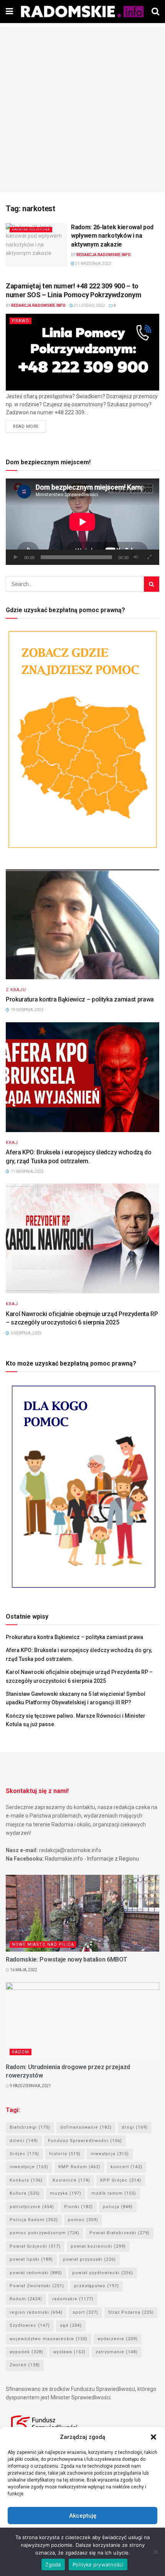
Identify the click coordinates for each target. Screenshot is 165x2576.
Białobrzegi (30, 2127)
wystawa (69, 2352)
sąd (71, 2325)
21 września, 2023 (93, 264)
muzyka (66, 2193)
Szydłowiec (30, 2325)
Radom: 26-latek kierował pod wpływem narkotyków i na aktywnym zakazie (112, 236)
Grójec (24, 2154)
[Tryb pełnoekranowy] (149, 557)
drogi (135, 2127)
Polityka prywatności (98, 2564)
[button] (153, 2437)
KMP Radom (79, 2167)
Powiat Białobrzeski (120, 2233)
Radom (21, 2052)
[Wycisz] (136, 557)
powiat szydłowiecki (103, 2273)
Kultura (25, 2193)
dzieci (24, 2141)
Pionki (78, 2207)
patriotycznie (32, 2207)
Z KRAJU (16, 990)
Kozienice (71, 2180)
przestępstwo (97, 2286)
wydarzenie (118, 2339)
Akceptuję (83, 2516)
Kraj (12, 1143)
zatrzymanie (117, 2352)
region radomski (36, 2312)
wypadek (26, 2352)
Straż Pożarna (131, 2312)
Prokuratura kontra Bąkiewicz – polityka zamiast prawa (80, 999)
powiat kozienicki (98, 2246)
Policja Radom (34, 2220)
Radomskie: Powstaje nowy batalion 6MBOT (67, 1959)
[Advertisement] (82, 109)
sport (85, 2312)
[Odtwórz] (16, 557)
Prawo (21, 321)
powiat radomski (36, 2273)
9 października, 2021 (30, 2086)
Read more (26, 426)
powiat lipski (31, 2259)
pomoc (83, 2220)
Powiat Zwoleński (37, 2286)
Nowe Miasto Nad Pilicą (43, 1944)
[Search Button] (152, 584)
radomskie (73, 2299)
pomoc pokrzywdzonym (45, 2233)
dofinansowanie (86, 2127)
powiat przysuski (89, 2259)
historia (65, 2154)
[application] (82, 522)
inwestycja (110, 2154)
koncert (126, 2167)
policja (118, 2207)
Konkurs (26, 2180)
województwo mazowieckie (49, 2339)
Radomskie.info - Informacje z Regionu (92, 1859)
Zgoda (53, 2564)
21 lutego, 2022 (89, 305)
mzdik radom (114, 2193)
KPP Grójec (121, 2180)
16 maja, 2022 (23, 1970)
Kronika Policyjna (31, 229)
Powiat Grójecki (35, 2246)
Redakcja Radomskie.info (104, 255)
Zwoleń (25, 2365)
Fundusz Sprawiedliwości (85, 2141)
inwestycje (29, 2167)
